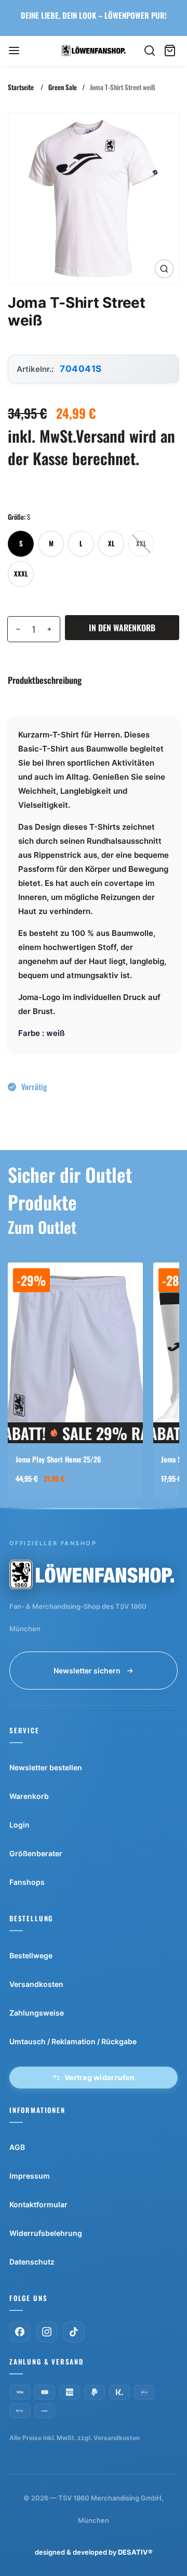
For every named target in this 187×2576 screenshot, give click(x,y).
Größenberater (36, 1853)
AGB (17, 2147)
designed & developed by (94, 2552)
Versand (101, 436)
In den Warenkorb (122, 628)
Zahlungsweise (37, 2013)
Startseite (21, 87)
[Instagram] (47, 2332)
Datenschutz (32, 2262)
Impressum (30, 2176)
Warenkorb (29, 1796)
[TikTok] (74, 2332)
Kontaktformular (38, 2204)
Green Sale (63, 87)
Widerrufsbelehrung (46, 2233)
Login (19, 1825)
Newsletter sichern (87, 1671)
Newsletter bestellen (46, 1767)
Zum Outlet (42, 1227)
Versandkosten (36, 1984)
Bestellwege (31, 1955)
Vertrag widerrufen (99, 2077)
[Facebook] (20, 2332)
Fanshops (27, 1882)
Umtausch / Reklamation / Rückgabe (73, 2041)
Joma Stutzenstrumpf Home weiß (63, 1459)
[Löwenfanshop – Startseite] (92, 1574)
